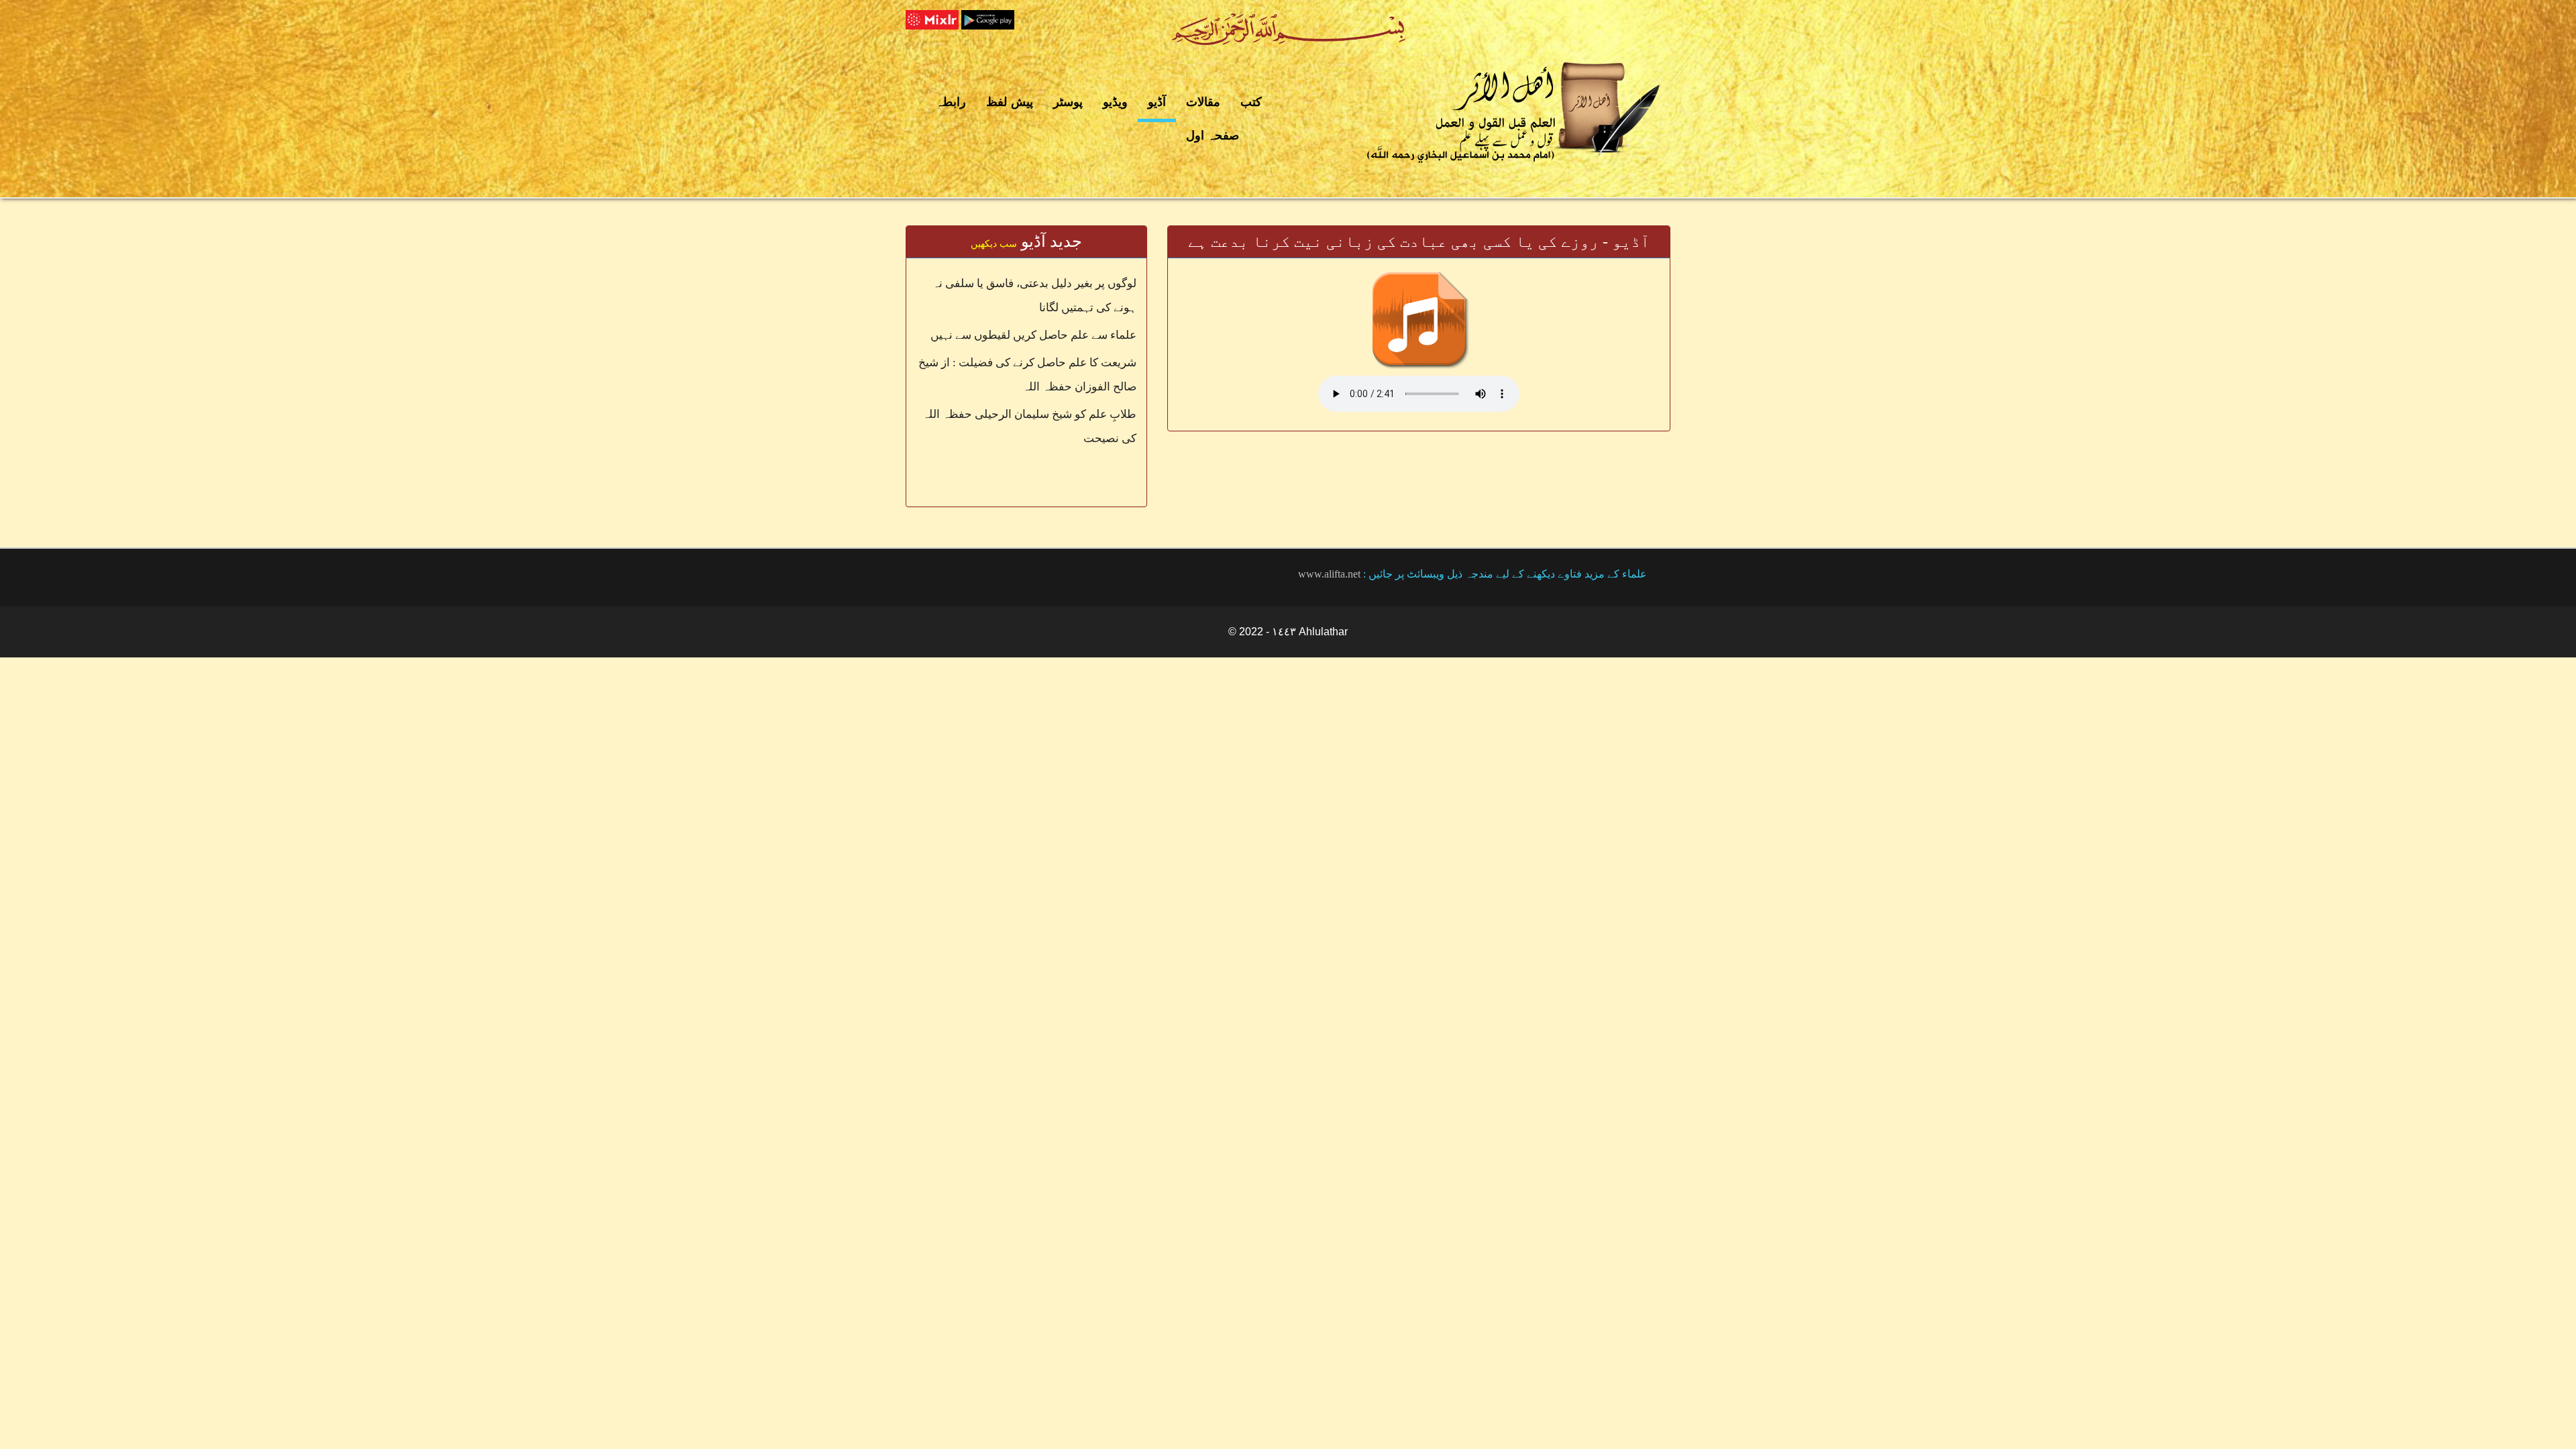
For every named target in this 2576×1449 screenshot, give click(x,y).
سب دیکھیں (994, 244)
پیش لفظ (1010, 102)
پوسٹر (1068, 102)
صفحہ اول (1213, 136)
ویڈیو (1115, 102)
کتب (1251, 102)
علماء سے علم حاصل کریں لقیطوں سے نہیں (1033, 335)
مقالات (1203, 102)
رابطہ (951, 102)
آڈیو (1157, 102)
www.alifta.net (1329, 574)
